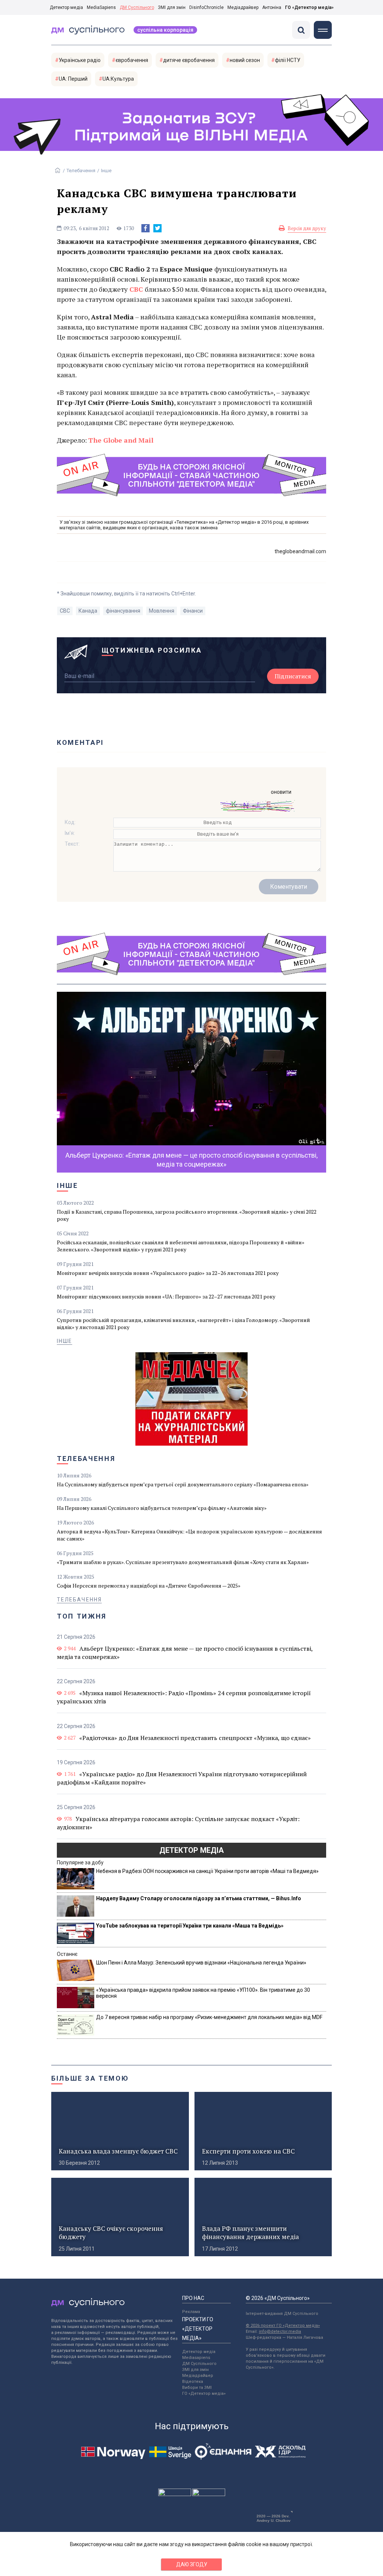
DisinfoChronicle (206, 7)
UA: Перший (73, 79)
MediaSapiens (101, 7)
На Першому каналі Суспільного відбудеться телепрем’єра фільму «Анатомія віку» (162, 1508)
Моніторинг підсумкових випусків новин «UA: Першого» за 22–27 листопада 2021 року (166, 1296)
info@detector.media (280, 2332)
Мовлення (162, 611)
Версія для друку (307, 228)
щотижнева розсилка (152, 650)
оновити (281, 792)
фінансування (123, 611)
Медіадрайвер (243, 7)
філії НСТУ (288, 60)
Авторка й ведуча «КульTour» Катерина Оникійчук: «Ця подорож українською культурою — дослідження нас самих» (189, 1535)
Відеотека (193, 2382)
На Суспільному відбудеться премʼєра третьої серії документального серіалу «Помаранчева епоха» (183, 1484)
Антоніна (272, 7)
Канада (88, 611)
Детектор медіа (66, 7)
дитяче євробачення (189, 60)
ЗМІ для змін (172, 7)
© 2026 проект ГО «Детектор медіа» (283, 2326)
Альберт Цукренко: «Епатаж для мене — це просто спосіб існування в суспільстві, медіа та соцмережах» (185, 1653)
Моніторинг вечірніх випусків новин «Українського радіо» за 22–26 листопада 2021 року (168, 1273)
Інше (106, 171)
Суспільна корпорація (165, 30)
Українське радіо (80, 60)
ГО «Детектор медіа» (309, 7)
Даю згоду (192, 2564)
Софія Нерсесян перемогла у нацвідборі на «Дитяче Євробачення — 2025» (149, 1586)
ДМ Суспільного (137, 7)
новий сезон (245, 60)
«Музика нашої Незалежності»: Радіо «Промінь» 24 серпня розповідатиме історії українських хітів (184, 1697)
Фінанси (193, 611)
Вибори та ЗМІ (197, 2388)
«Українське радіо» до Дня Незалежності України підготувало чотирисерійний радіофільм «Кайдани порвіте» (182, 1778)
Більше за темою (90, 2078)
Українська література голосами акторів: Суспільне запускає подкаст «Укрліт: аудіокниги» (178, 1823)
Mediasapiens (196, 2358)
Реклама (191, 2312)
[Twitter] (157, 228)
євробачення (132, 60)
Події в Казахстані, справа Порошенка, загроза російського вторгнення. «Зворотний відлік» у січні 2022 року (187, 1215)
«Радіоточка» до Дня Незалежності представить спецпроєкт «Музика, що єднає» (195, 1738)
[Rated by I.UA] (175, 2494)
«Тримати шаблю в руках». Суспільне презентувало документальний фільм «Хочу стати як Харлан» (183, 1562)
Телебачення (81, 171)
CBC (65, 611)
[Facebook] (145, 228)
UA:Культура (118, 79)
